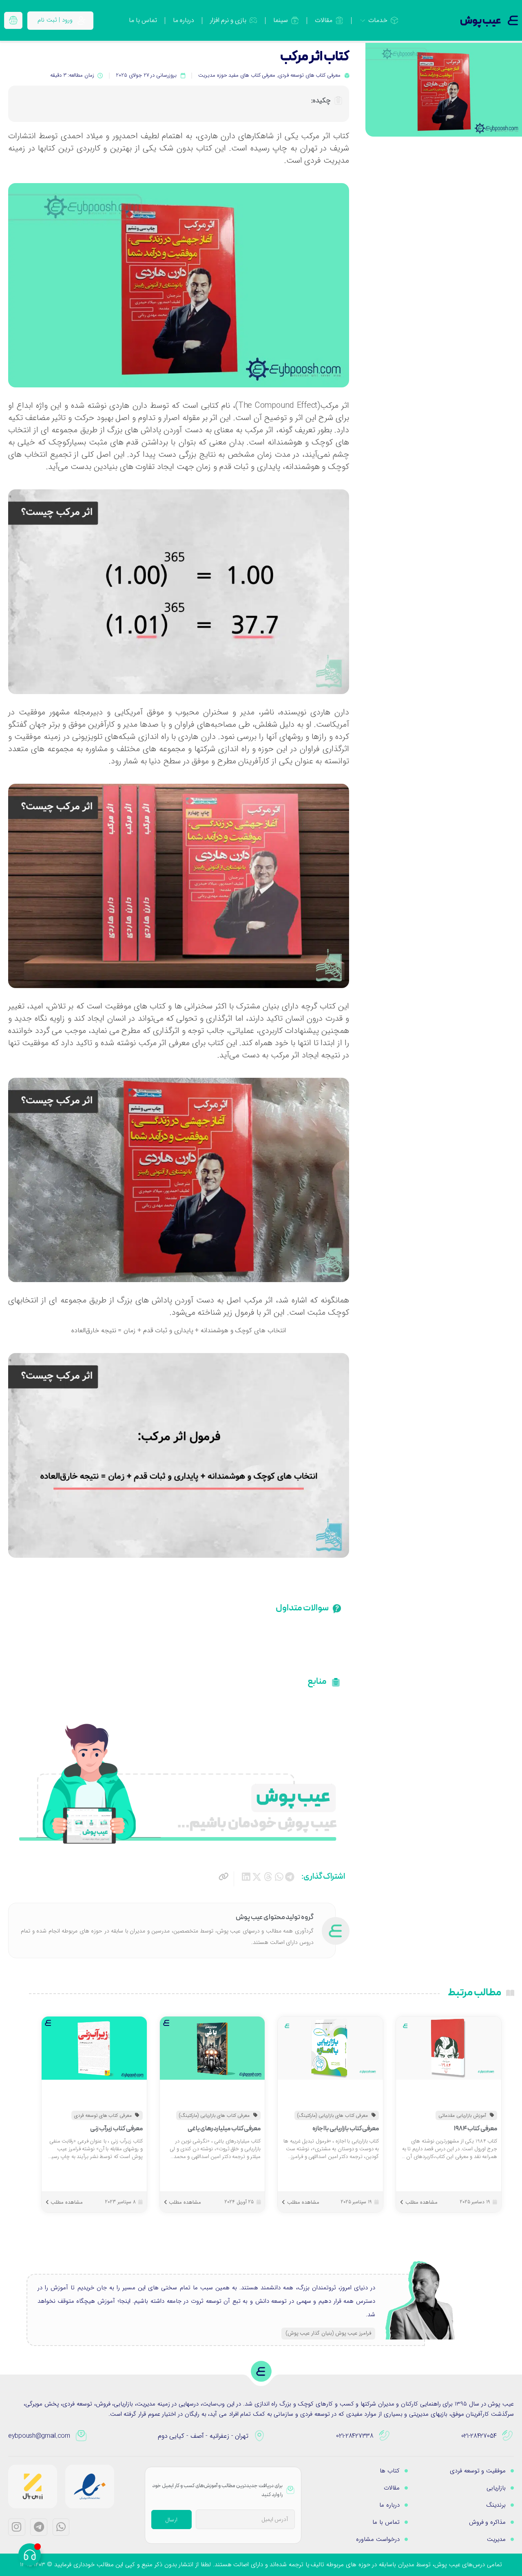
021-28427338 (355, 2436)
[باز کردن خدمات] (363, 20)
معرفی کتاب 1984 (476, 2129)
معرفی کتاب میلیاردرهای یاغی (224, 2129)
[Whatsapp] (61, 2527)
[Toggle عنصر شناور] (30, 2555)
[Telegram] (39, 2527)
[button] (290, 1877)
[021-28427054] (508, 2436)
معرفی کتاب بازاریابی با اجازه (346, 2129)
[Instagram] (17, 2527)
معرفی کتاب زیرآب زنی (116, 2129)
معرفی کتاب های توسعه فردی (309, 75)
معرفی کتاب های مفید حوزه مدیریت (237, 75)
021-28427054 (479, 2436)
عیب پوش (481, 21)
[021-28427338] (385, 2436)
